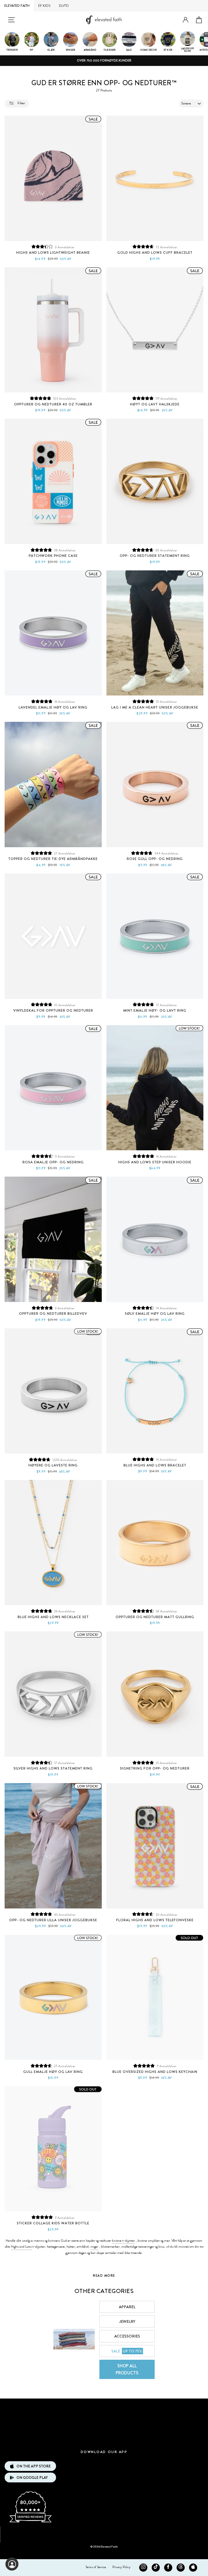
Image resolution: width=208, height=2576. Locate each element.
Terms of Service (96, 2567)
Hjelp (104, 2439)
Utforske (104, 2407)
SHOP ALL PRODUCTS (127, 2369)
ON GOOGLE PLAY (32, 2478)
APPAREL (127, 2307)
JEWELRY (127, 2321)
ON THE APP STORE (34, 2466)
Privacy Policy (121, 2567)
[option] (104, 61)
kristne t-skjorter (123, 2241)
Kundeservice (104, 2423)
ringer (94, 2247)
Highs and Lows (21, 2247)
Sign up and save (104, 2532)
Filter (21, 103)
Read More (104, 2276)
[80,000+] (30, 2522)
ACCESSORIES (127, 2336)
